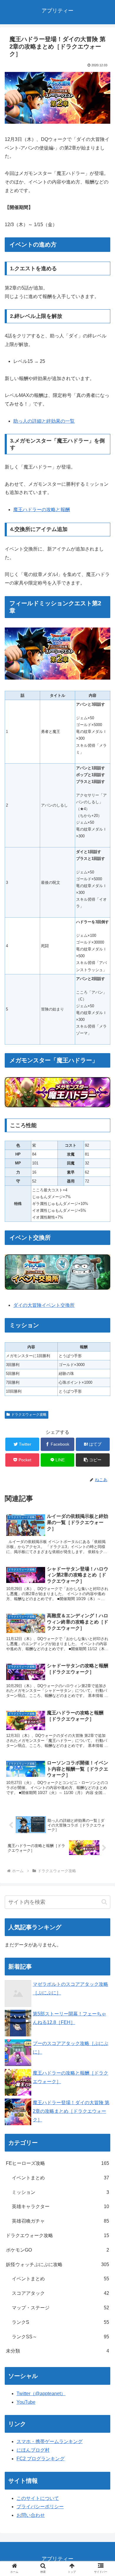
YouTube (26, 2402)
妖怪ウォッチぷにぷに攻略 (57, 2264)
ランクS (60, 2322)
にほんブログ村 (33, 2450)
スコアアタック (60, 2293)
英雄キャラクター (60, 2206)
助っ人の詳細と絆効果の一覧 (44, 421)
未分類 (57, 2351)
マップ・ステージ (60, 2308)
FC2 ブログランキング (41, 2459)
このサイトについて (38, 2498)
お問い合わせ (31, 2515)
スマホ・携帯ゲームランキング (50, 2441)
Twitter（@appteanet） (41, 2394)
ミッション (60, 2192)
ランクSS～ (60, 2337)
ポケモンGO (57, 2250)
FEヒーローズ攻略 (57, 2163)
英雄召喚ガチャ (60, 2221)
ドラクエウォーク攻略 (29, 1415)
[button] (93, 1460)
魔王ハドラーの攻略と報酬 (42, 510)
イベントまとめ (60, 2178)
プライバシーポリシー (40, 2507)
